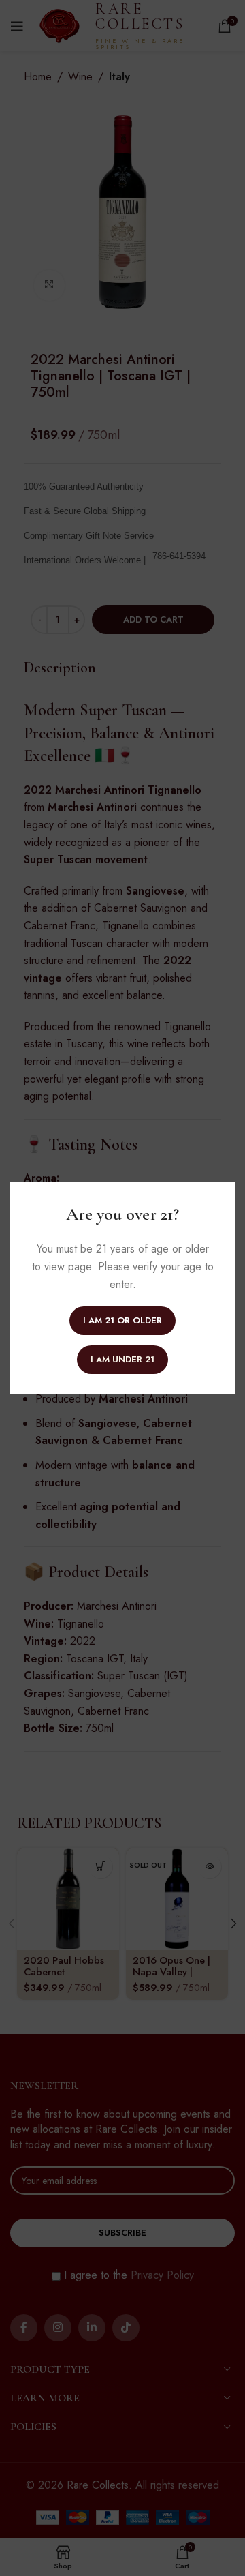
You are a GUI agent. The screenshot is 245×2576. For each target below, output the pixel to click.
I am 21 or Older (122, 1320)
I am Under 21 (122, 1359)
